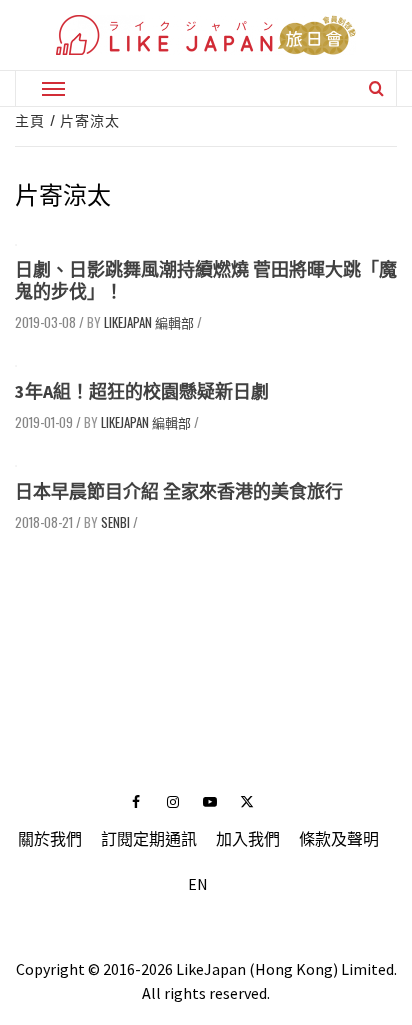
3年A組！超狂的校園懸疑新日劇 (142, 391)
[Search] (376, 88)
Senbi (115, 522)
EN (198, 884)
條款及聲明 (339, 839)
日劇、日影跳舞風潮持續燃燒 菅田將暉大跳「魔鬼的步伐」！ (206, 280)
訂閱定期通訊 (149, 839)
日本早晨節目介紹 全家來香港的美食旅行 (179, 491)
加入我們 (248, 839)
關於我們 (50, 839)
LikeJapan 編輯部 (149, 322)
